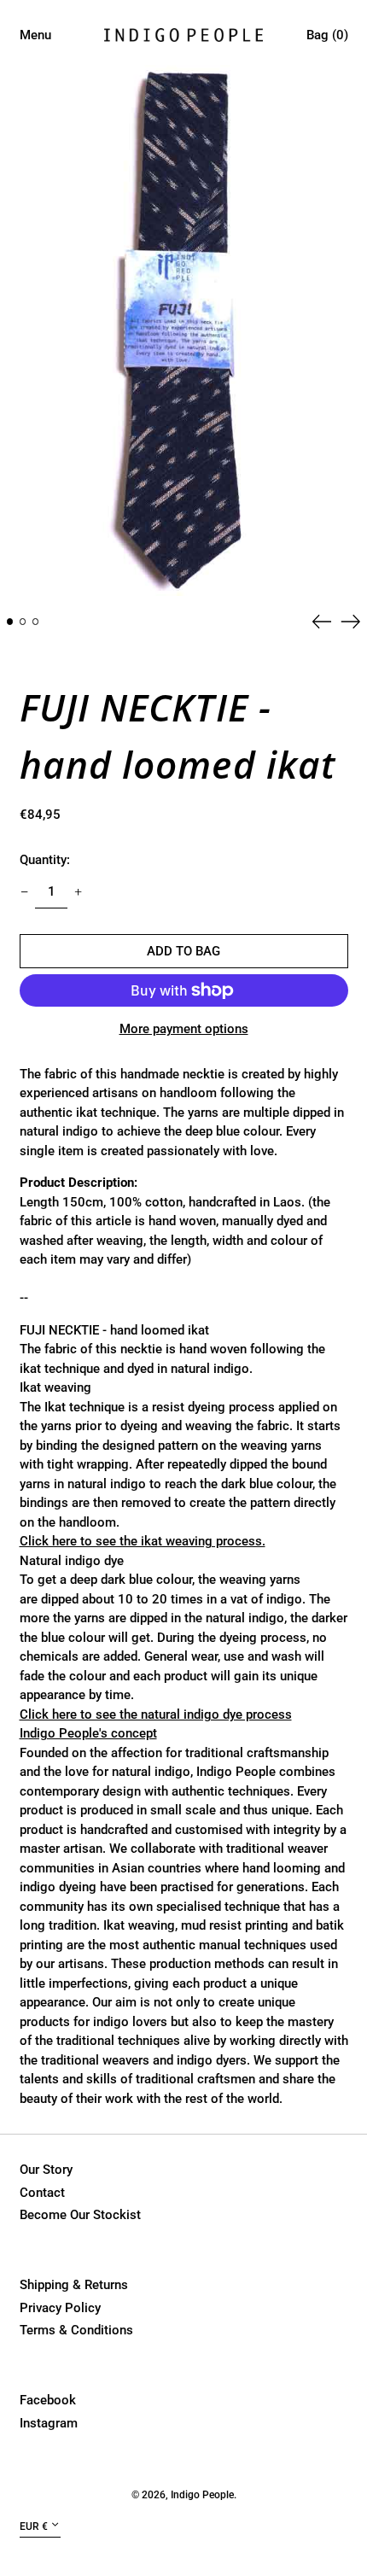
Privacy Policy (60, 2308)
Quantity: (45, 860)
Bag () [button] (327, 35)
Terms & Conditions (76, 2330)
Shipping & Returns (74, 2285)
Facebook (48, 2400)
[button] (184, 330)
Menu (35, 35)
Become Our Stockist (80, 2215)
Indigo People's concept (88, 1733)
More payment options (184, 1029)
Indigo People (202, 2495)
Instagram (49, 2423)
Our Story (46, 2170)
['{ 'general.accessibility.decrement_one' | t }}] (24, 892)
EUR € (34, 2526)
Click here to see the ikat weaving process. (143, 1541)
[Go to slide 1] (10, 622)
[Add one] (79, 892)
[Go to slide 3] (36, 622)
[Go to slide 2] (23, 622)
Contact (42, 2193)
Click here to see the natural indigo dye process (156, 1714)
